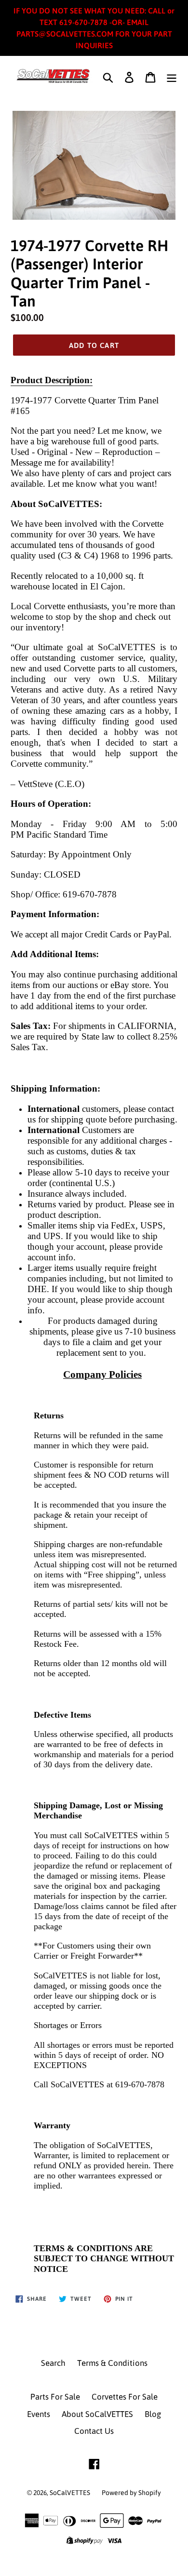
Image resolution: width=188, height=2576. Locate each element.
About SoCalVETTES (97, 2414)
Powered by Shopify (131, 2493)
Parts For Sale (55, 2397)
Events (39, 2414)
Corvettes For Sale (125, 2397)
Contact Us (94, 2431)
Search (53, 2363)
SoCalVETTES (70, 2493)
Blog (153, 2414)
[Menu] (172, 77)
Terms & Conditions (112, 2363)
